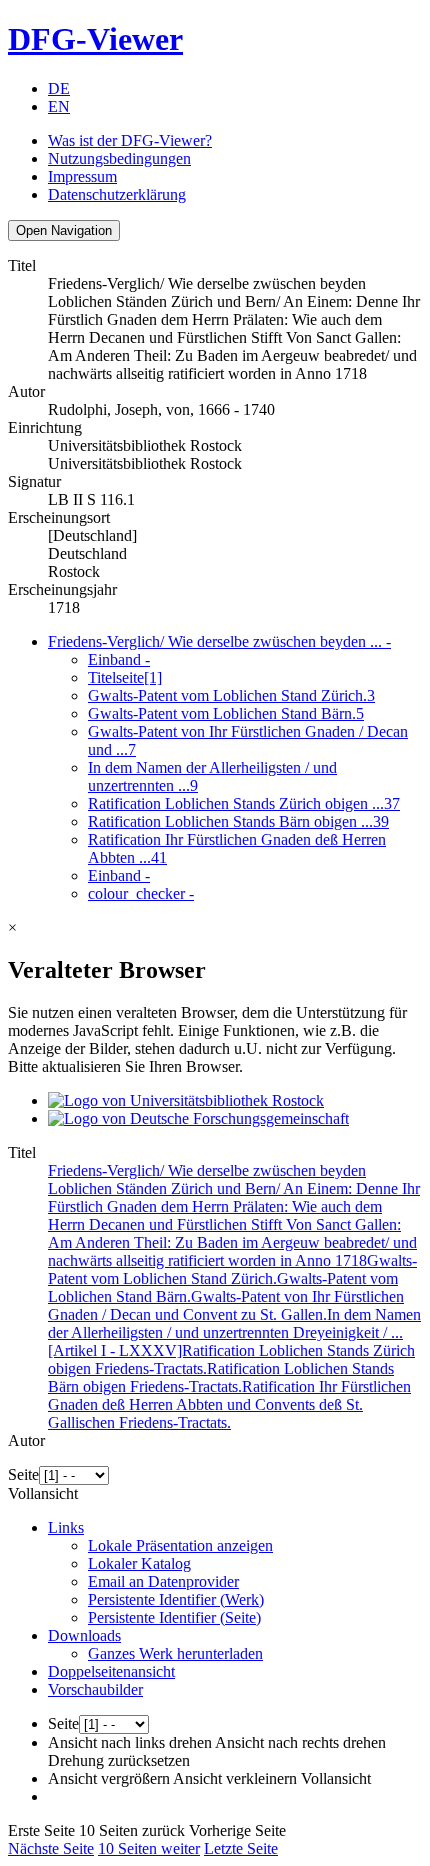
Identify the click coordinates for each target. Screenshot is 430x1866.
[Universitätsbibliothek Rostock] (186, 1100)
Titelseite (125, 677)
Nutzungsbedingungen (119, 158)
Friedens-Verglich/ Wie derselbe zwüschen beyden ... (219, 641)
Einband (119, 659)
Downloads (84, 1635)
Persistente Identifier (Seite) (174, 1617)
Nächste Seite (51, 1848)
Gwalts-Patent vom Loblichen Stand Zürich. (231, 695)
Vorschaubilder (95, 1689)
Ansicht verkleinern (235, 1778)
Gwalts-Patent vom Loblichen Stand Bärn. (226, 713)
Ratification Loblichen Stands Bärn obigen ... (238, 821)
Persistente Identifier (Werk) (176, 1599)
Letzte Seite (241, 1848)
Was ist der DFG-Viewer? (130, 140)
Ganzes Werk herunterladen (175, 1653)
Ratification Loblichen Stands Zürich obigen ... (244, 803)
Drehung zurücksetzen (119, 1760)
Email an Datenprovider (163, 1581)
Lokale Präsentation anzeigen (180, 1545)
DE (59, 88)
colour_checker (141, 893)
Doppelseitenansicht (111, 1671)
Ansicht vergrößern (109, 1778)
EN (59, 106)
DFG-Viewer (95, 39)
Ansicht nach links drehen (130, 1742)
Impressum (82, 176)
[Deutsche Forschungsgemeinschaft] (198, 1118)
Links (66, 1527)
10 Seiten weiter (149, 1848)
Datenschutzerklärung (117, 194)
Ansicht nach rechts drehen (300, 1742)
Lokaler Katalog (139, 1563)
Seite (23, 1474)
